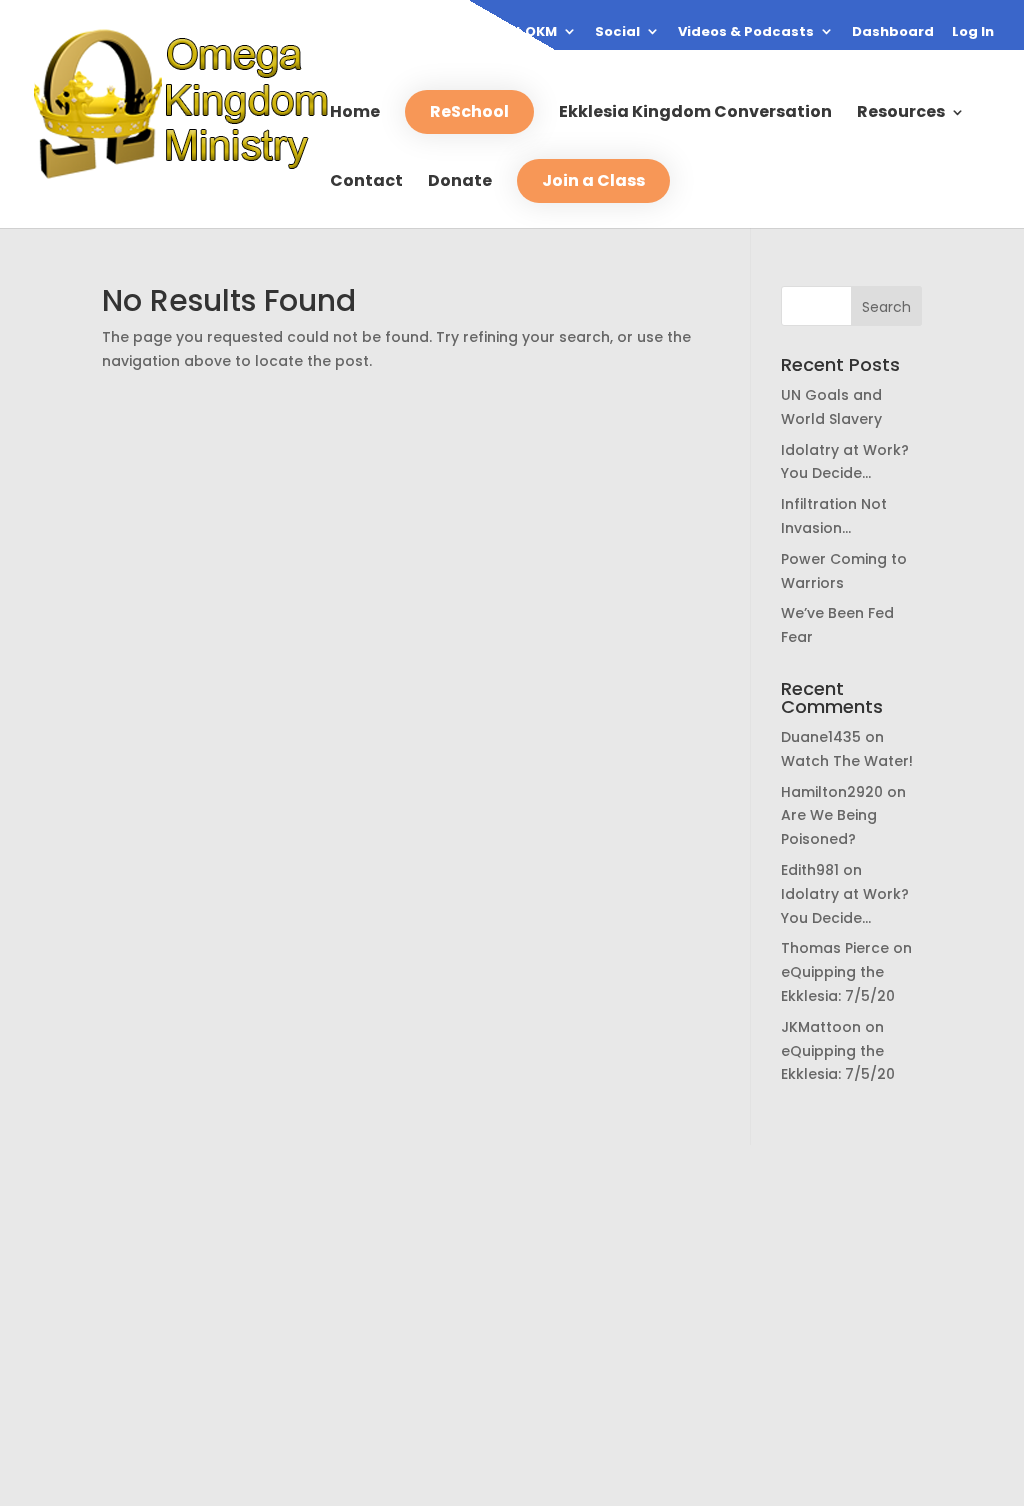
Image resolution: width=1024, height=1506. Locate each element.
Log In (973, 33)
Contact (366, 183)
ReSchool (469, 111)
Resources (901, 114)
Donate (460, 183)
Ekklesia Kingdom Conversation (695, 114)
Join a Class (593, 180)
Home (355, 114)
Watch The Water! (847, 761)
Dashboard (893, 33)
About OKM (517, 33)
